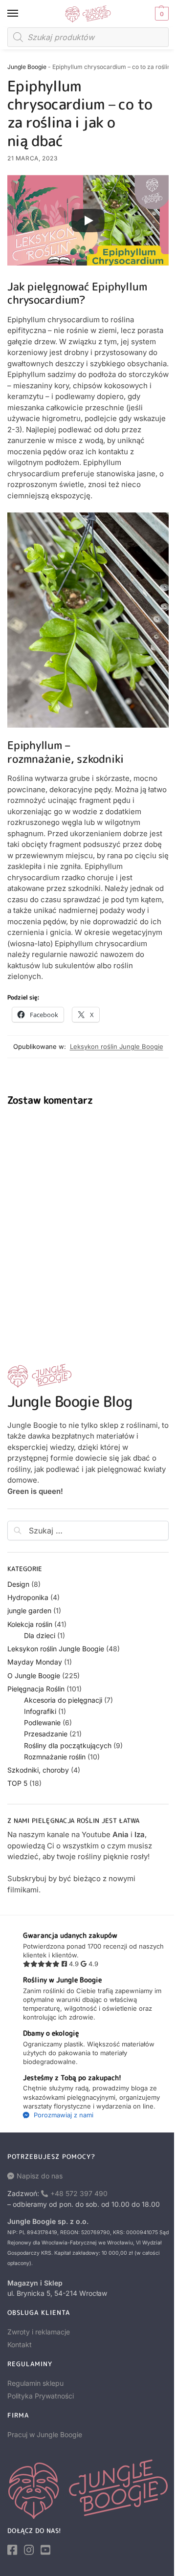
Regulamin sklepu (35, 2383)
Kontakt (20, 2344)
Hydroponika (28, 1597)
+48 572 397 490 (79, 2193)
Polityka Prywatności (41, 2396)
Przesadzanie (46, 1734)
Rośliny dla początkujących (68, 1745)
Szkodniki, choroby (38, 1770)
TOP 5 (17, 1783)
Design (18, 1584)
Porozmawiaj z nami (63, 2115)
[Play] (88, 221)
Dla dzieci (40, 1635)
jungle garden (29, 1610)
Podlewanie (42, 1722)
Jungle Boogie (27, 67)
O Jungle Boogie (34, 1676)
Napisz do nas (40, 2176)
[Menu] (22, 14)
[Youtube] (45, 2550)
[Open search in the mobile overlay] (88, 37)
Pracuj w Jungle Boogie (45, 2434)
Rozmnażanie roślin (55, 1757)
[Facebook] (12, 2550)
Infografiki (40, 1711)
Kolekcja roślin (30, 1624)
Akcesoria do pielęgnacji (63, 1700)
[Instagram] (29, 2550)
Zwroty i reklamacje (39, 2332)
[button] (161, 14)
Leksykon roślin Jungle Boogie (117, 1046)
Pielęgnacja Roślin (36, 1689)
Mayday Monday (35, 1662)
